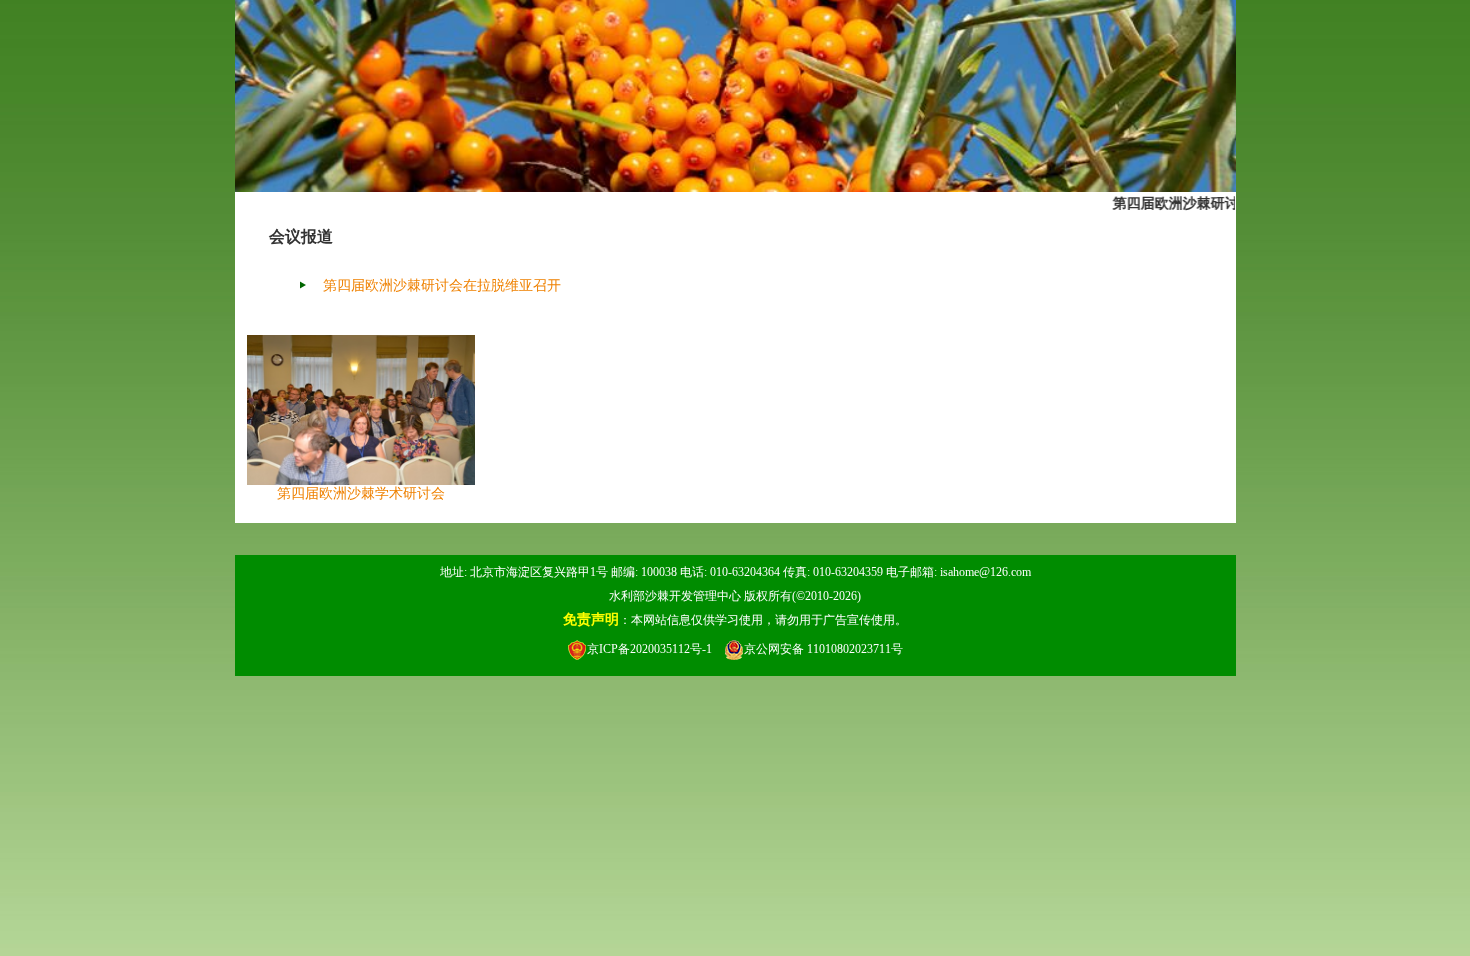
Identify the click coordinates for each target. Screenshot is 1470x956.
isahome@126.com (985, 572)
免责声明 (591, 619)
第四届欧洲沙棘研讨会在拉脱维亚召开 (1228, 203)
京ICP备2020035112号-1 (649, 649)
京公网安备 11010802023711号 (823, 649)
